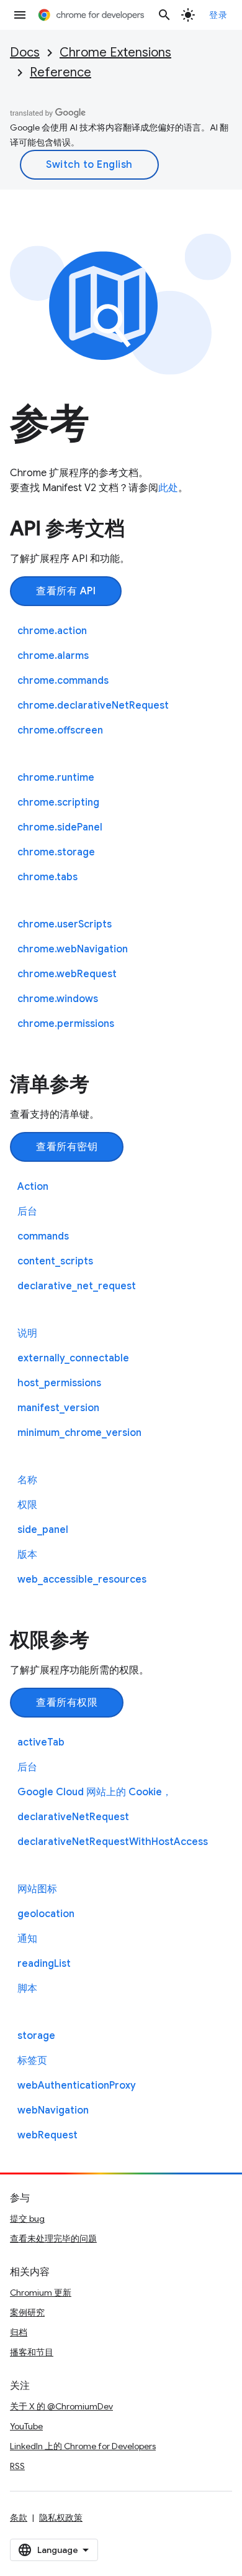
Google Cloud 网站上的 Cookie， (95, 1792)
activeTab (41, 1742)
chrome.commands (63, 681)
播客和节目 (32, 2352)
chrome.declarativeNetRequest (93, 706)
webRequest (47, 2135)
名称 (27, 1480)
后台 (27, 1212)
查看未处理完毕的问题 (53, 2238)
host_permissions (59, 1383)
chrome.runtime (56, 778)
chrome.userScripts (65, 924)
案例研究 (27, 2312)
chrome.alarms (53, 656)
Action (33, 1187)
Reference (60, 72)
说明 (27, 1333)
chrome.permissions (66, 1024)
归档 (19, 2332)
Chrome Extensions (115, 53)
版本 (27, 1555)
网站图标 (37, 1889)
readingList (44, 1964)
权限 (27, 1505)
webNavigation (53, 2110)
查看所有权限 (67, 1703)
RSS (17, 2466)
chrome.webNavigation (73, 949)
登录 (218, 15)
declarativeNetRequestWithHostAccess (113, 1842)
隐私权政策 (61, 2518)
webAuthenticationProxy (77, 2086)
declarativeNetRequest (73, 1817)
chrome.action (52, 631)
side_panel (43, 1530)
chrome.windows (58, 999)
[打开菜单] (20, 15)
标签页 (32, 2061)
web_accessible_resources (82, 1580)
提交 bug (27, 2219)
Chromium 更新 (41, 2293)
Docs (25, 53)
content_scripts (55, 1261)
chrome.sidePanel (60, 827)
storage (36, 2036)
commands (43, 1236)
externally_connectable (73, 1358)
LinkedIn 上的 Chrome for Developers (83, 2446)
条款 (19, 2518)
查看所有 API (66, 591)
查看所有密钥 (67, 1147)
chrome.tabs (47, 877)
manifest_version (58, 1408)
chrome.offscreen (60, 730)
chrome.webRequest (67, 974)
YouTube (26, 2426)
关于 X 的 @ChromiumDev (61, 2406)
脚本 (27, 1989)
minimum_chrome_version (79, 1433)
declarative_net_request (77, 1286)
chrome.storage (56, 852)
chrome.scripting (58, 803)
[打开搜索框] (164, 15)
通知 (27, 1939)
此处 (168, 488)
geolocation (46, 1914)
